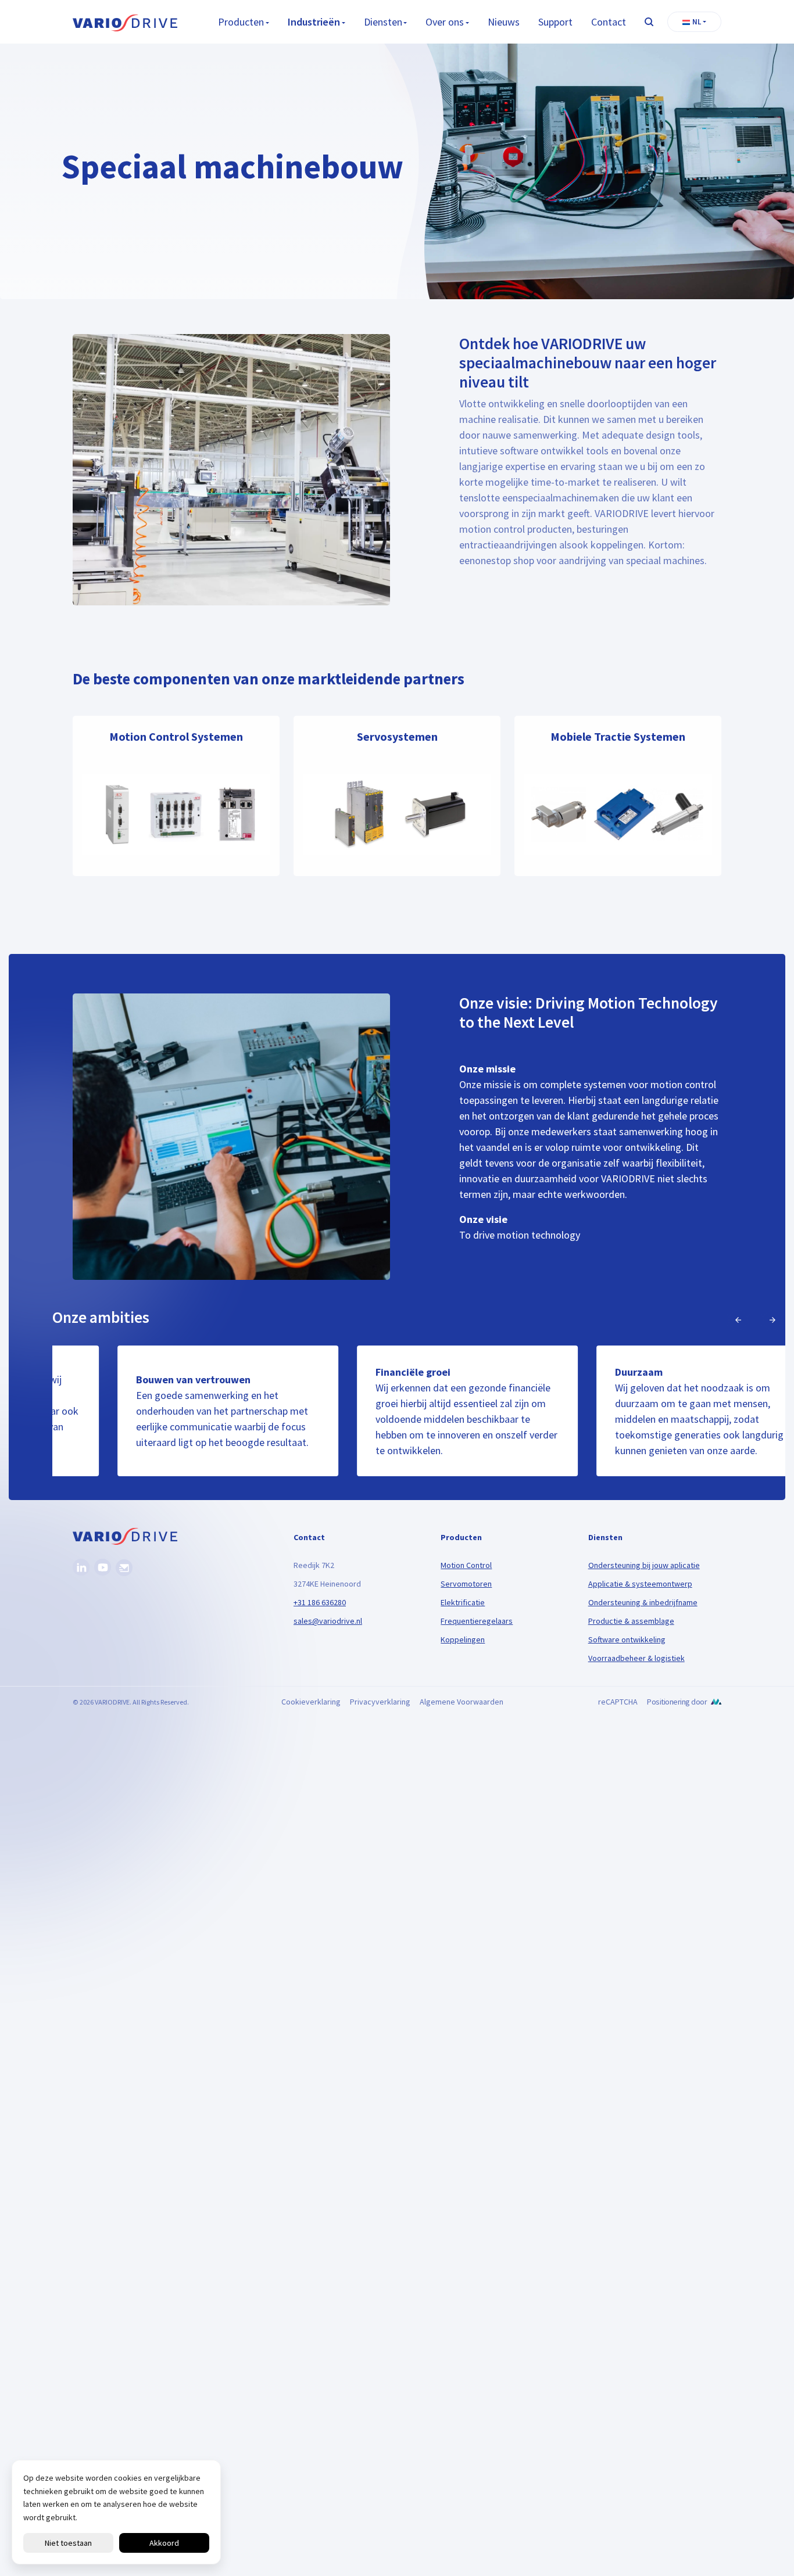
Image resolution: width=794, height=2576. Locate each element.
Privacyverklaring (380, 1702)
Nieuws (504, 22)
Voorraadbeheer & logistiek (636, 1658)
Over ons (445, 22)
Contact (609, 22)
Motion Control (466, 1565)
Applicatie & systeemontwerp (640, 1584)
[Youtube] (103, 1567)
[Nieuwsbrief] (124, 1568)
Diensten (383, 22)
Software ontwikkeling (627, 1639)
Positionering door (677, 1702)
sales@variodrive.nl (328, 1621)
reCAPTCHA (618, 1702)
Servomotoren (466, 1584)
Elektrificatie (463, 1602)
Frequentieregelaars (477, 1621)
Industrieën (314, 22)
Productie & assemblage (631, 1621)
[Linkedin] (81, 1567)
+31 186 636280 (320, 1602)
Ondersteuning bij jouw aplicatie (644, 1565)
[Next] (772, 1320)
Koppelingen (463, 1639)
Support (555, 22)
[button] (694, 22)
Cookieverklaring (311, 1702)
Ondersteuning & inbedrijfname (643, 1602)
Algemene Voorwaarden (462, 1702)
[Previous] (738, 1320)
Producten (241, 22)
